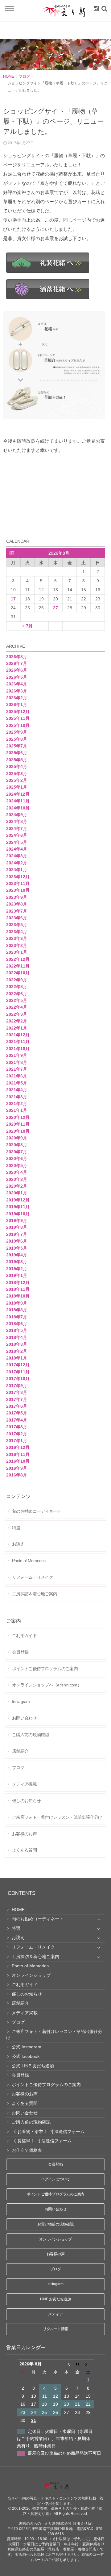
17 (13, 599)
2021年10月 (18, 1049)
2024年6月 (17, 835)
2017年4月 (17, 1420)
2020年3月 (17, 1179)
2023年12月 (18, 877)
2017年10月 (18, 1379)
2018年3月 (17, 1344)
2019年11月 (18, 1207)
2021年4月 (17, 1090)
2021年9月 (17, 1055)
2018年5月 (17, 1330)
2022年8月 (17, 987)
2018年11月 (18, 1289)
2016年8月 (17, 1475)
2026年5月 (17, 677)
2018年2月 (17, 1351)
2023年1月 (17, 952)
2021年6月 (17, 1076)
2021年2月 (17, 1104)
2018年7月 (17, 1317)
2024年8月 (17, 821)
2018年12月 (18, 1282)
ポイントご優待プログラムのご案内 (55, 2194)
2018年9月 (17, 1303)
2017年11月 (18, 1372)
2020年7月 (17, 1152)
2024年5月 (17, 842)
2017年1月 (17, 1441)
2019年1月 (17, 1275)
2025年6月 (17, 753)
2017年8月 (17, 1392)
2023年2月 (17, 945)
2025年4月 (17, 766)
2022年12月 (18, 959)
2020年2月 (17, 1186)
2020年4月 (17, 1172)
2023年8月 (17, 904)
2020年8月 (17, 1145)
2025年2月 (17, 780)
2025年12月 (18, 712)
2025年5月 (17, 760)
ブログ (24, 76)
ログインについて (55, 2179)
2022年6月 (17, 994)
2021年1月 (17, 1110)
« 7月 (27, 626)
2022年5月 (17, 1000)
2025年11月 (18, 718)
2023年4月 (17, 932)
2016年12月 (18, 1447)
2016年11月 (18, 1454)
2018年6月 (17, 1324)
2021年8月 (17, 1062)
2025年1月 (17, 787)
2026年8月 (17, 657)
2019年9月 (17, 1220)
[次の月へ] (88, 2364)
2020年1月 (17, 1193)
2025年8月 (17, 739)
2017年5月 (17, 1413)
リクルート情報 (55, 2329)
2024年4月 (17, 849)
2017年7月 (17, 1399)
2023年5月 (17, 925)
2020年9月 (17, 1138)
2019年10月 (18, 1214)
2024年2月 (17, 863)
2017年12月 (18, 1365)
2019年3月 (17, 1262)
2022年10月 (18, 973)
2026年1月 (17, 704)
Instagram (55, 2284)
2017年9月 (17, 1386)
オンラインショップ (55, 2239)
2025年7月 (17, 746)
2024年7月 (17, 828)
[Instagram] (95, 9)
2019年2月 (17, 1269)
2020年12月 (18, 1117)
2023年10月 (18, 890)
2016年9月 (17, 1468)
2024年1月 (17, 870)
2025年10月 (18, 725)
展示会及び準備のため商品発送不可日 (64, 2453)
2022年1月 (17, 1028)
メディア (55, 2314)
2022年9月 (17, 980)
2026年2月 (17, 698)
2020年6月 (17, 1158)
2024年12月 (18, 794)
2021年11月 (18, 1042)
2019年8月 (17, 1227)
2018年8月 (17, 1310)
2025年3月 (17, 774)
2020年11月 (18, 1124)
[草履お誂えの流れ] (55, 366)
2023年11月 (18, 883)
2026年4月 (17, 684)
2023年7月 (17, 911)
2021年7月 (17, 1069)
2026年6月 (17, 670)
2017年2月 (17, 1434)
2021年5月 (17, 1083)
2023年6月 (17, 918)
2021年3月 (17, 1097)
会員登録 (55, 2164)
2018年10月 (18, 1296)
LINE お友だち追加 (55, 2299)
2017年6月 (17, 1406)
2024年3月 (17, 856)
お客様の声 (56, 2254)
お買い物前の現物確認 (55, 2224)
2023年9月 (17, 897)
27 (55, 608)
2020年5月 (17, 1166)
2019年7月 (17, 1234)
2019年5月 (17, 1248)
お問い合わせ (56, 2209)
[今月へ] (77, 2364)
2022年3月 (17, 1014)
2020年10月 (18, 1131)
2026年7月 (17, 663)
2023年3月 (17, 938)
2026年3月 (17, 691)
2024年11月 (18, 801)
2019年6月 (17, 1241)
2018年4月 (17, 1337)
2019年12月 (18, 1200)
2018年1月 (17, 1358)
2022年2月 (17, 1021)
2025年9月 (17, 732)
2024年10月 (18, 808)
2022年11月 (18, 966)
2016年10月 (18, 1461)
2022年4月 (17, 1007)
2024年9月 (17, 815)
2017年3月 (17, 1427)
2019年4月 (17, 1255)
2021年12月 (18, 1035)
